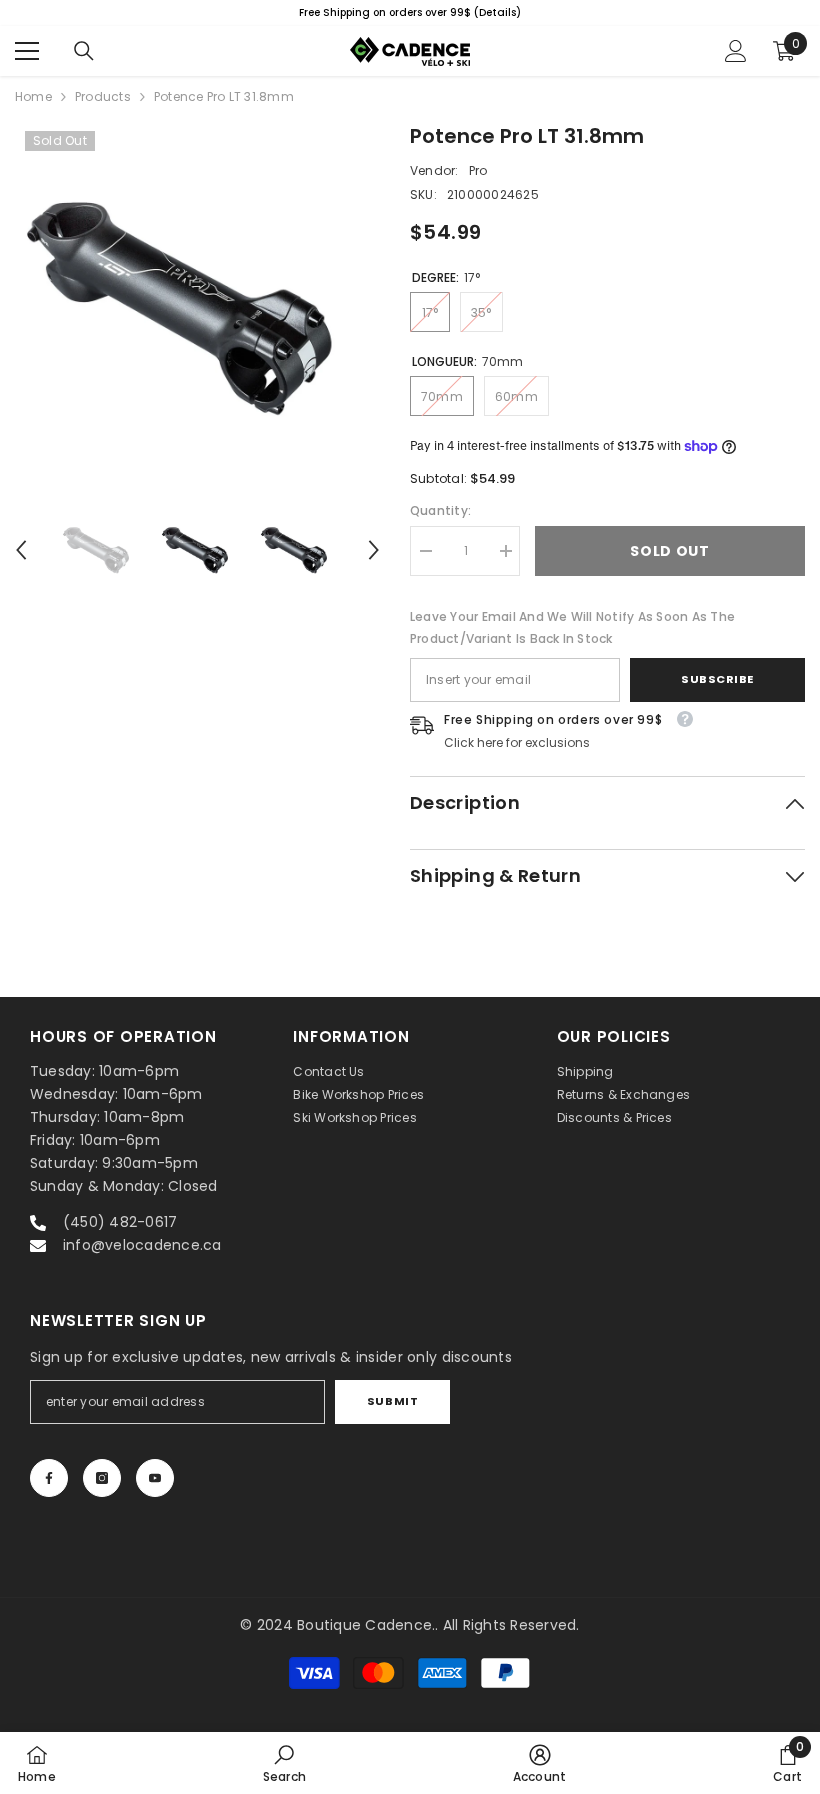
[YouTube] (155, 1478)
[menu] (27, 51)
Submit (392, 1401)
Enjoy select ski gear (566, 12)
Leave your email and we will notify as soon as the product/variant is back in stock (572, 627)
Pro (478, 170)
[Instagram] (102, 1478)
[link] (284, 1763)
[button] (21, 550)
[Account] (736, 51)
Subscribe (717, 679)
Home (33, 96)
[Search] (84, 51)
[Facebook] (49, 1478)
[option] (197, 305)
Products (103, 96)
